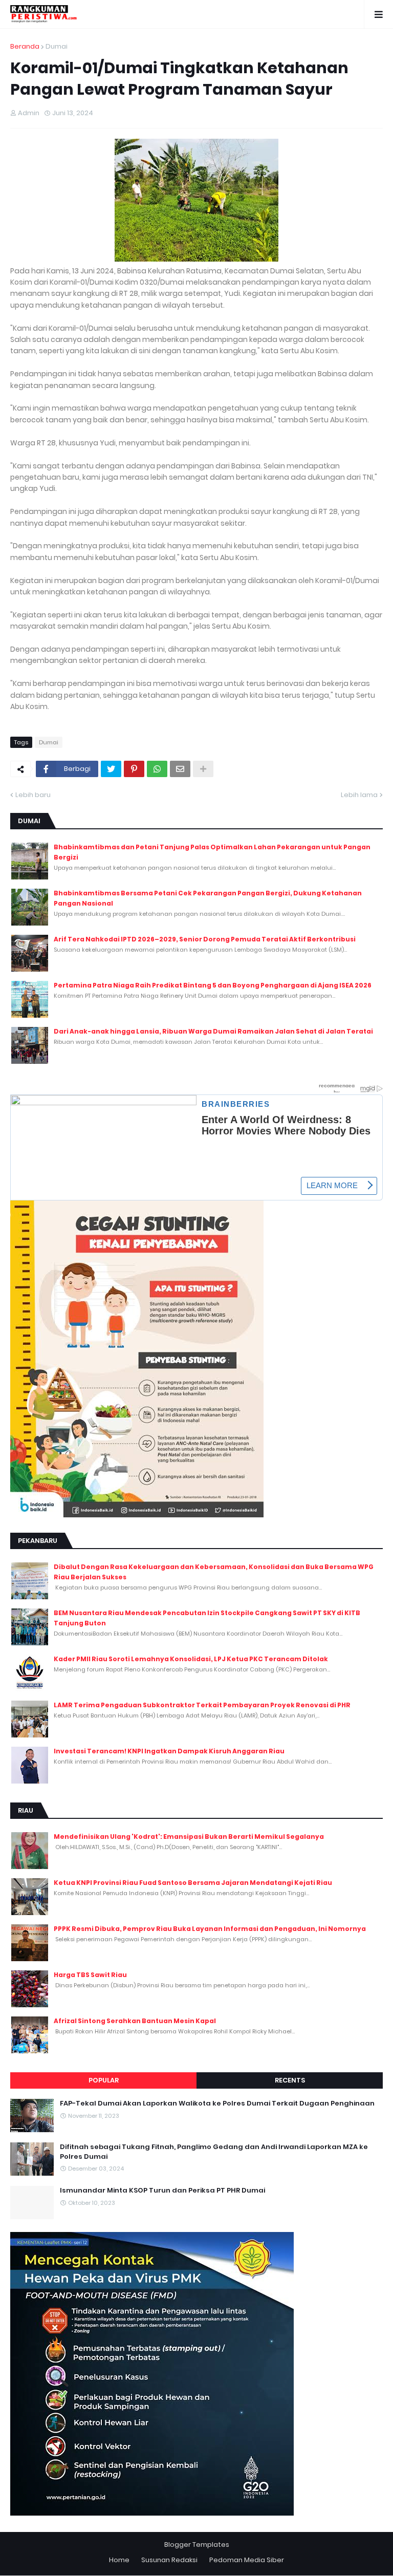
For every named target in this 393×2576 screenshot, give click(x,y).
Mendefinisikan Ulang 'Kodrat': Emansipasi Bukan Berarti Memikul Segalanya (189, 1837)
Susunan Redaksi (169, 2560)
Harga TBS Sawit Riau (90, 1975)
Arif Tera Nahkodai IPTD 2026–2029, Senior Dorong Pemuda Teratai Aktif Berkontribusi (205, 939)
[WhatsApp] (157, 769)
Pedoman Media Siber (247, 2560)
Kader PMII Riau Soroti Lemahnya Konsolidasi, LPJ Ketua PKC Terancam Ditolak (191, 1659)
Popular (104, 2080)
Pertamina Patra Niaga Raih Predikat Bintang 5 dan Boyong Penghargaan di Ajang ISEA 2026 (213, 985)
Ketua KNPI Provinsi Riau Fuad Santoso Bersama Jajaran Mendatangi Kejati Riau (193, 1883)
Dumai (57, 46)
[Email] (180, 769)
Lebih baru (33, 795)
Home (119, 2560)
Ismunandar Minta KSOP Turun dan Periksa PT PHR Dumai (162, 2191)
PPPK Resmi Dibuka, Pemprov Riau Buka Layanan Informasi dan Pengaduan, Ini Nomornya (210, 1929)
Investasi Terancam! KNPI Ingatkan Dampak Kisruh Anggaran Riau (169, 1751)
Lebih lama (359, 795)
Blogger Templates (197, 2545)
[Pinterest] (134, 769)
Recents (290, 2080)
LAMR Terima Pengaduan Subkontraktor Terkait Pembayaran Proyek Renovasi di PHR (202, 1705)
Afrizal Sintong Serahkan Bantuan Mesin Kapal (135, 2021)
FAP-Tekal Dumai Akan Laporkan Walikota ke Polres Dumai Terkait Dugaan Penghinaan (217, 2103)
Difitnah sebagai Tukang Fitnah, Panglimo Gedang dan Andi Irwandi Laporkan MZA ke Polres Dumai (214, 2152)
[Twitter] (111, 769)
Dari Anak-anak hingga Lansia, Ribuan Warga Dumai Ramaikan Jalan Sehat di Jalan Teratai (213, 1031)
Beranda (25, 46)
